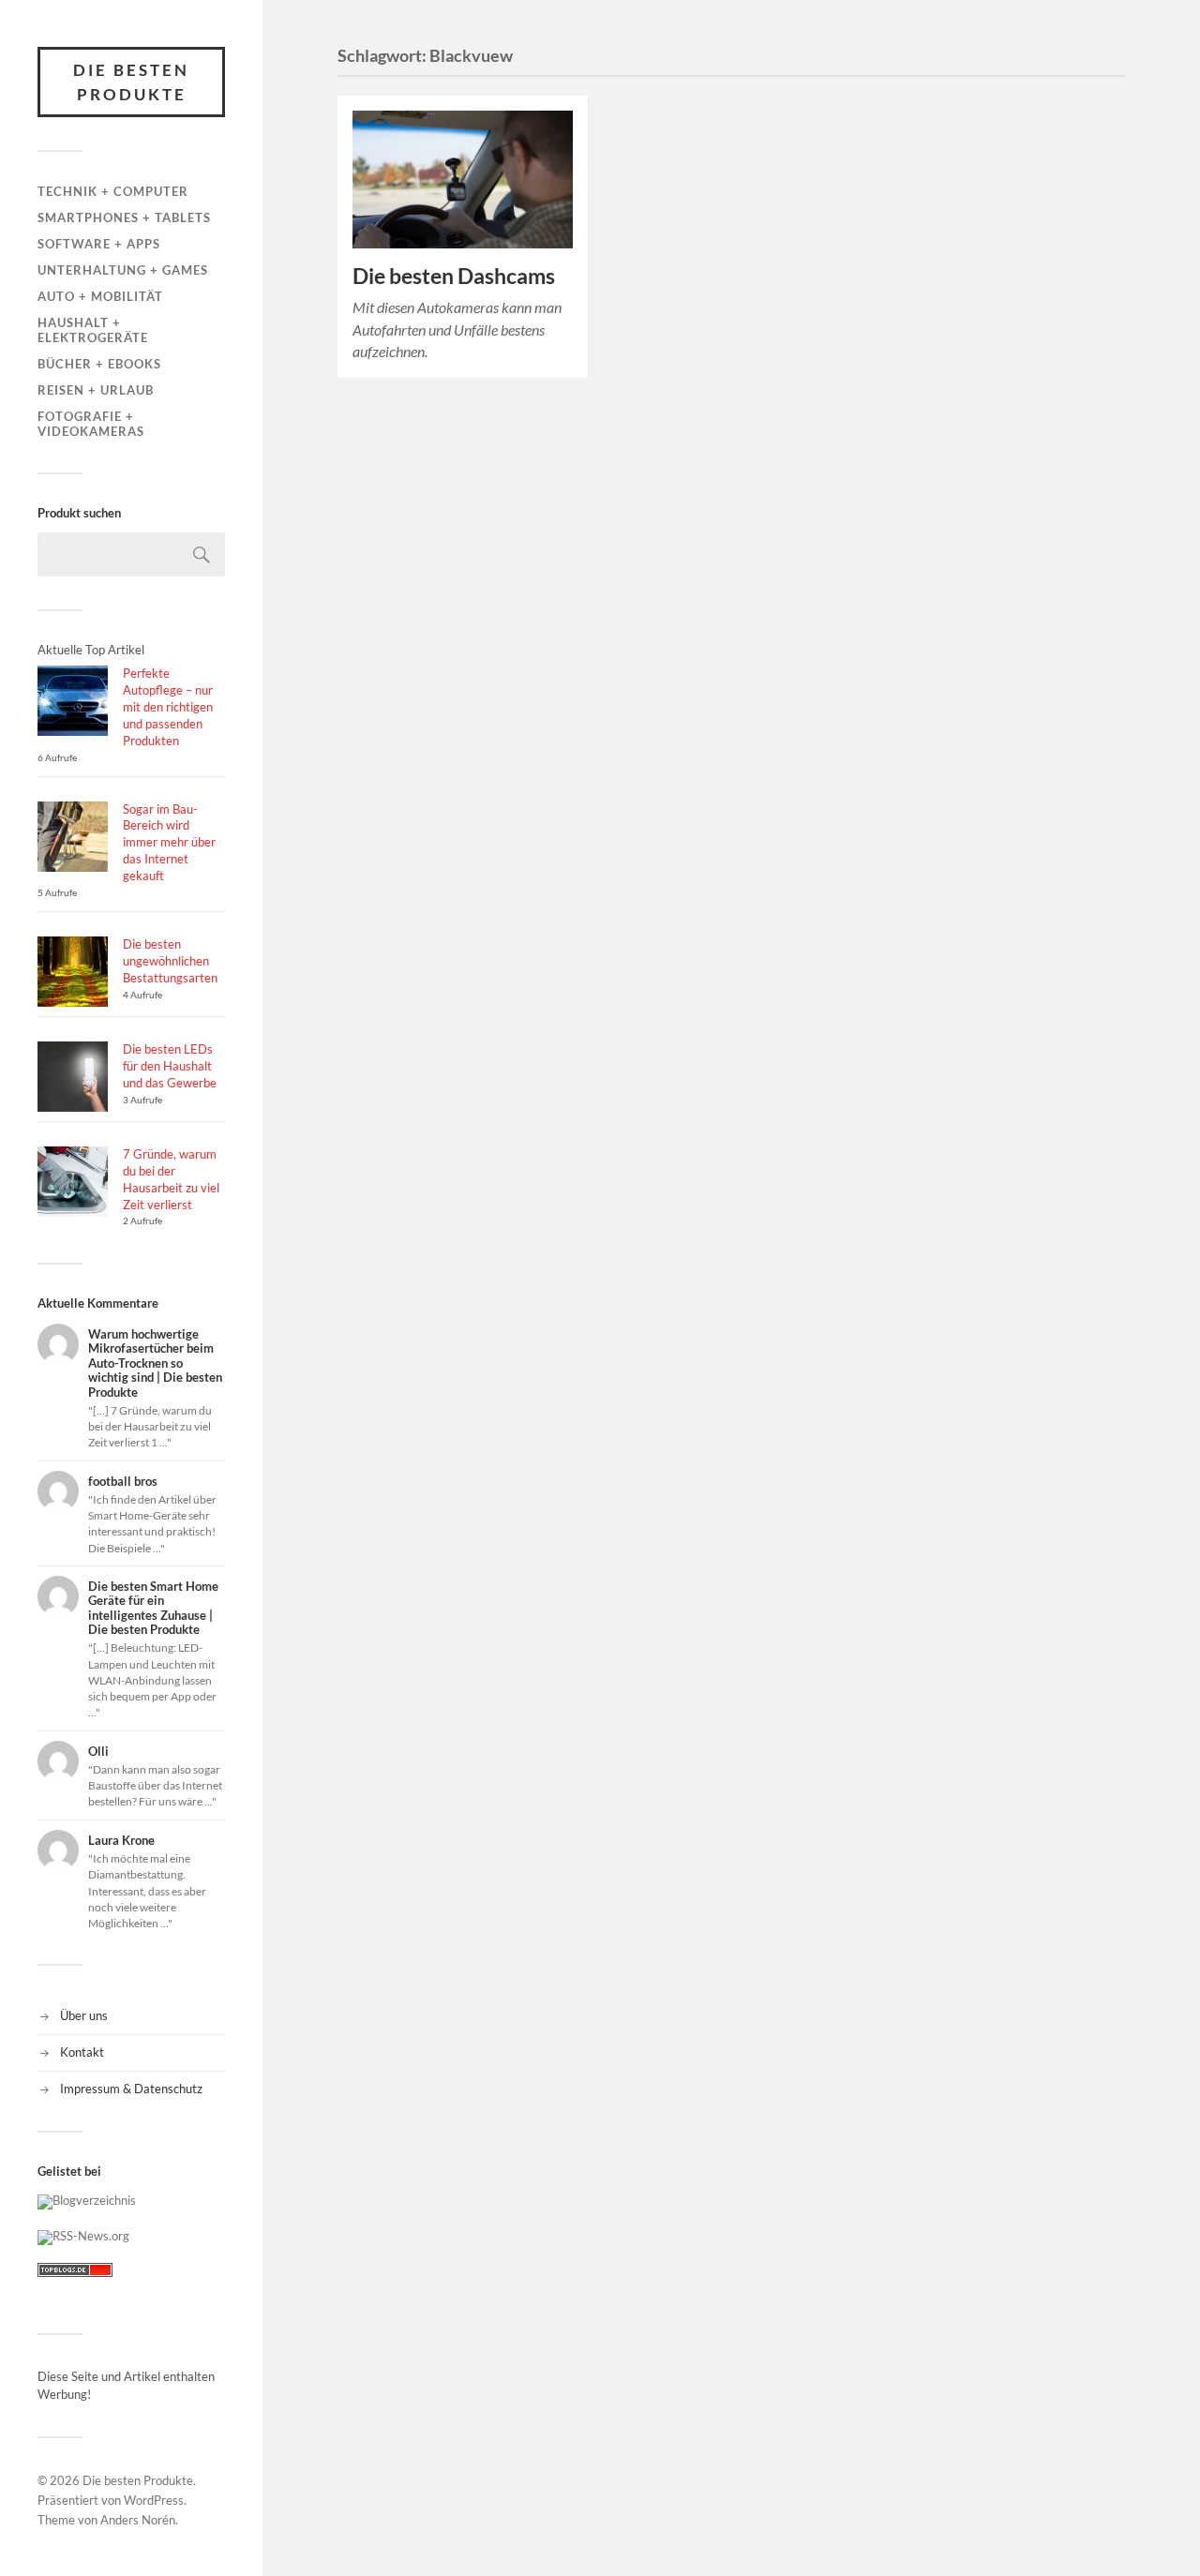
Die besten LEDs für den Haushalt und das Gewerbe (170, 1066)
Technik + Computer (113, 191)
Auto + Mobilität (100, 296)
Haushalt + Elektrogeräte (93, 330)
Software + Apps (99, 244)
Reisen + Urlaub (96, 390)
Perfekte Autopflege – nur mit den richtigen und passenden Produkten (168, 707)
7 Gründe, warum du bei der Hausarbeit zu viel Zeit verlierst (171, 1179)
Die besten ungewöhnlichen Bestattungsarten (170, 961)
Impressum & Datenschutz (131, 2089)
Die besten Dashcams (454, 276)
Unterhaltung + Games (123, 270)
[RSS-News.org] (83, 2236)
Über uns (84, 2015)
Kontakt (82, 2052)
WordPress (154, 2500)
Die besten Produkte (131, 82)
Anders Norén (138, 2520)
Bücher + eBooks (99, 364)
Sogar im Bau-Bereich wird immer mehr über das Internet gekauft (169, 843)
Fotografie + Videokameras (91, 424)
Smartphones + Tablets (124, 217)
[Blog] (87, 2200)
